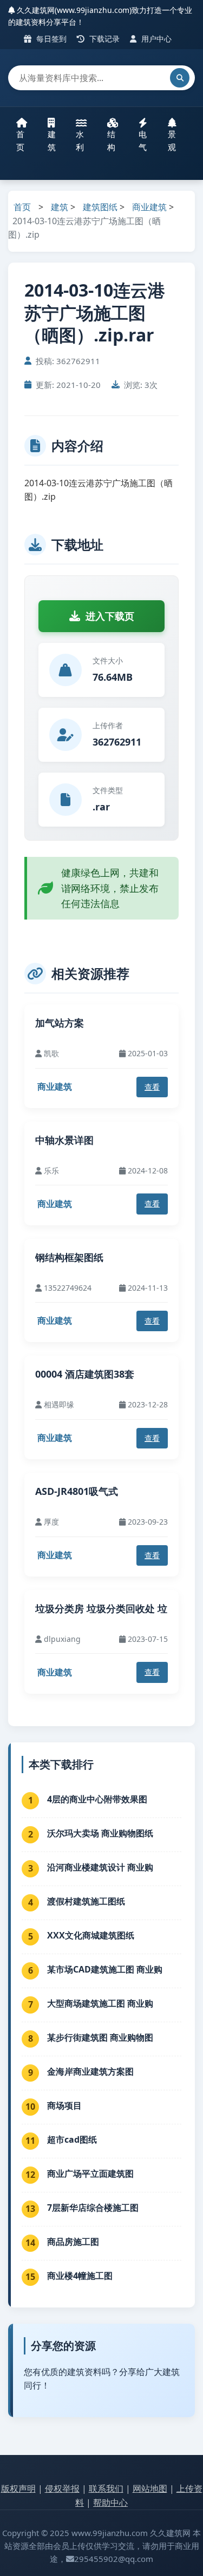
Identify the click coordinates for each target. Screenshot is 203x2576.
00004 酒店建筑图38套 (85, 1374)
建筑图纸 (100, 207)
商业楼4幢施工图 (80, 2276)
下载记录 (103, 39)
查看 (152, 1087)
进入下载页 (110, 616)
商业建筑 (149, 207)
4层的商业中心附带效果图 (97, 1799)
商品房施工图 (73, 2242)
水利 (80, 140)
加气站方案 (60, 1023)
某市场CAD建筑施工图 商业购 (105, 1969)
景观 (172, 140)
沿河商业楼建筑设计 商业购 (100, 1867)
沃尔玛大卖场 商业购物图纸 (100, 1833)
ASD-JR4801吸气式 (77, 1491)
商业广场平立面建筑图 (90, 2173)
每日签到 (50, 39)
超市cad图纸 (72, 2139)
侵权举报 (62, 2488)
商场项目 (64, 2105)
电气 (143, 140)
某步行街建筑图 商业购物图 (100, 2037)
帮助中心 (110, 2503)
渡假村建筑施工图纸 (86, 1901)
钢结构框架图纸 (69, 1257)
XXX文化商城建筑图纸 (91, 1935)
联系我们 (106, 2488)
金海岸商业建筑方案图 (90, 2071)
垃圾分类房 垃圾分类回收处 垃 (101, 1608)
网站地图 (150, 2488)
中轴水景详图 (64, 1140)
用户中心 (155, 39)
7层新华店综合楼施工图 (93, 2208)
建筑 (52, 140)
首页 (20, 140)
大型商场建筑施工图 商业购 (100, 2003)
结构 (111, 140)
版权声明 (18, 2488)
